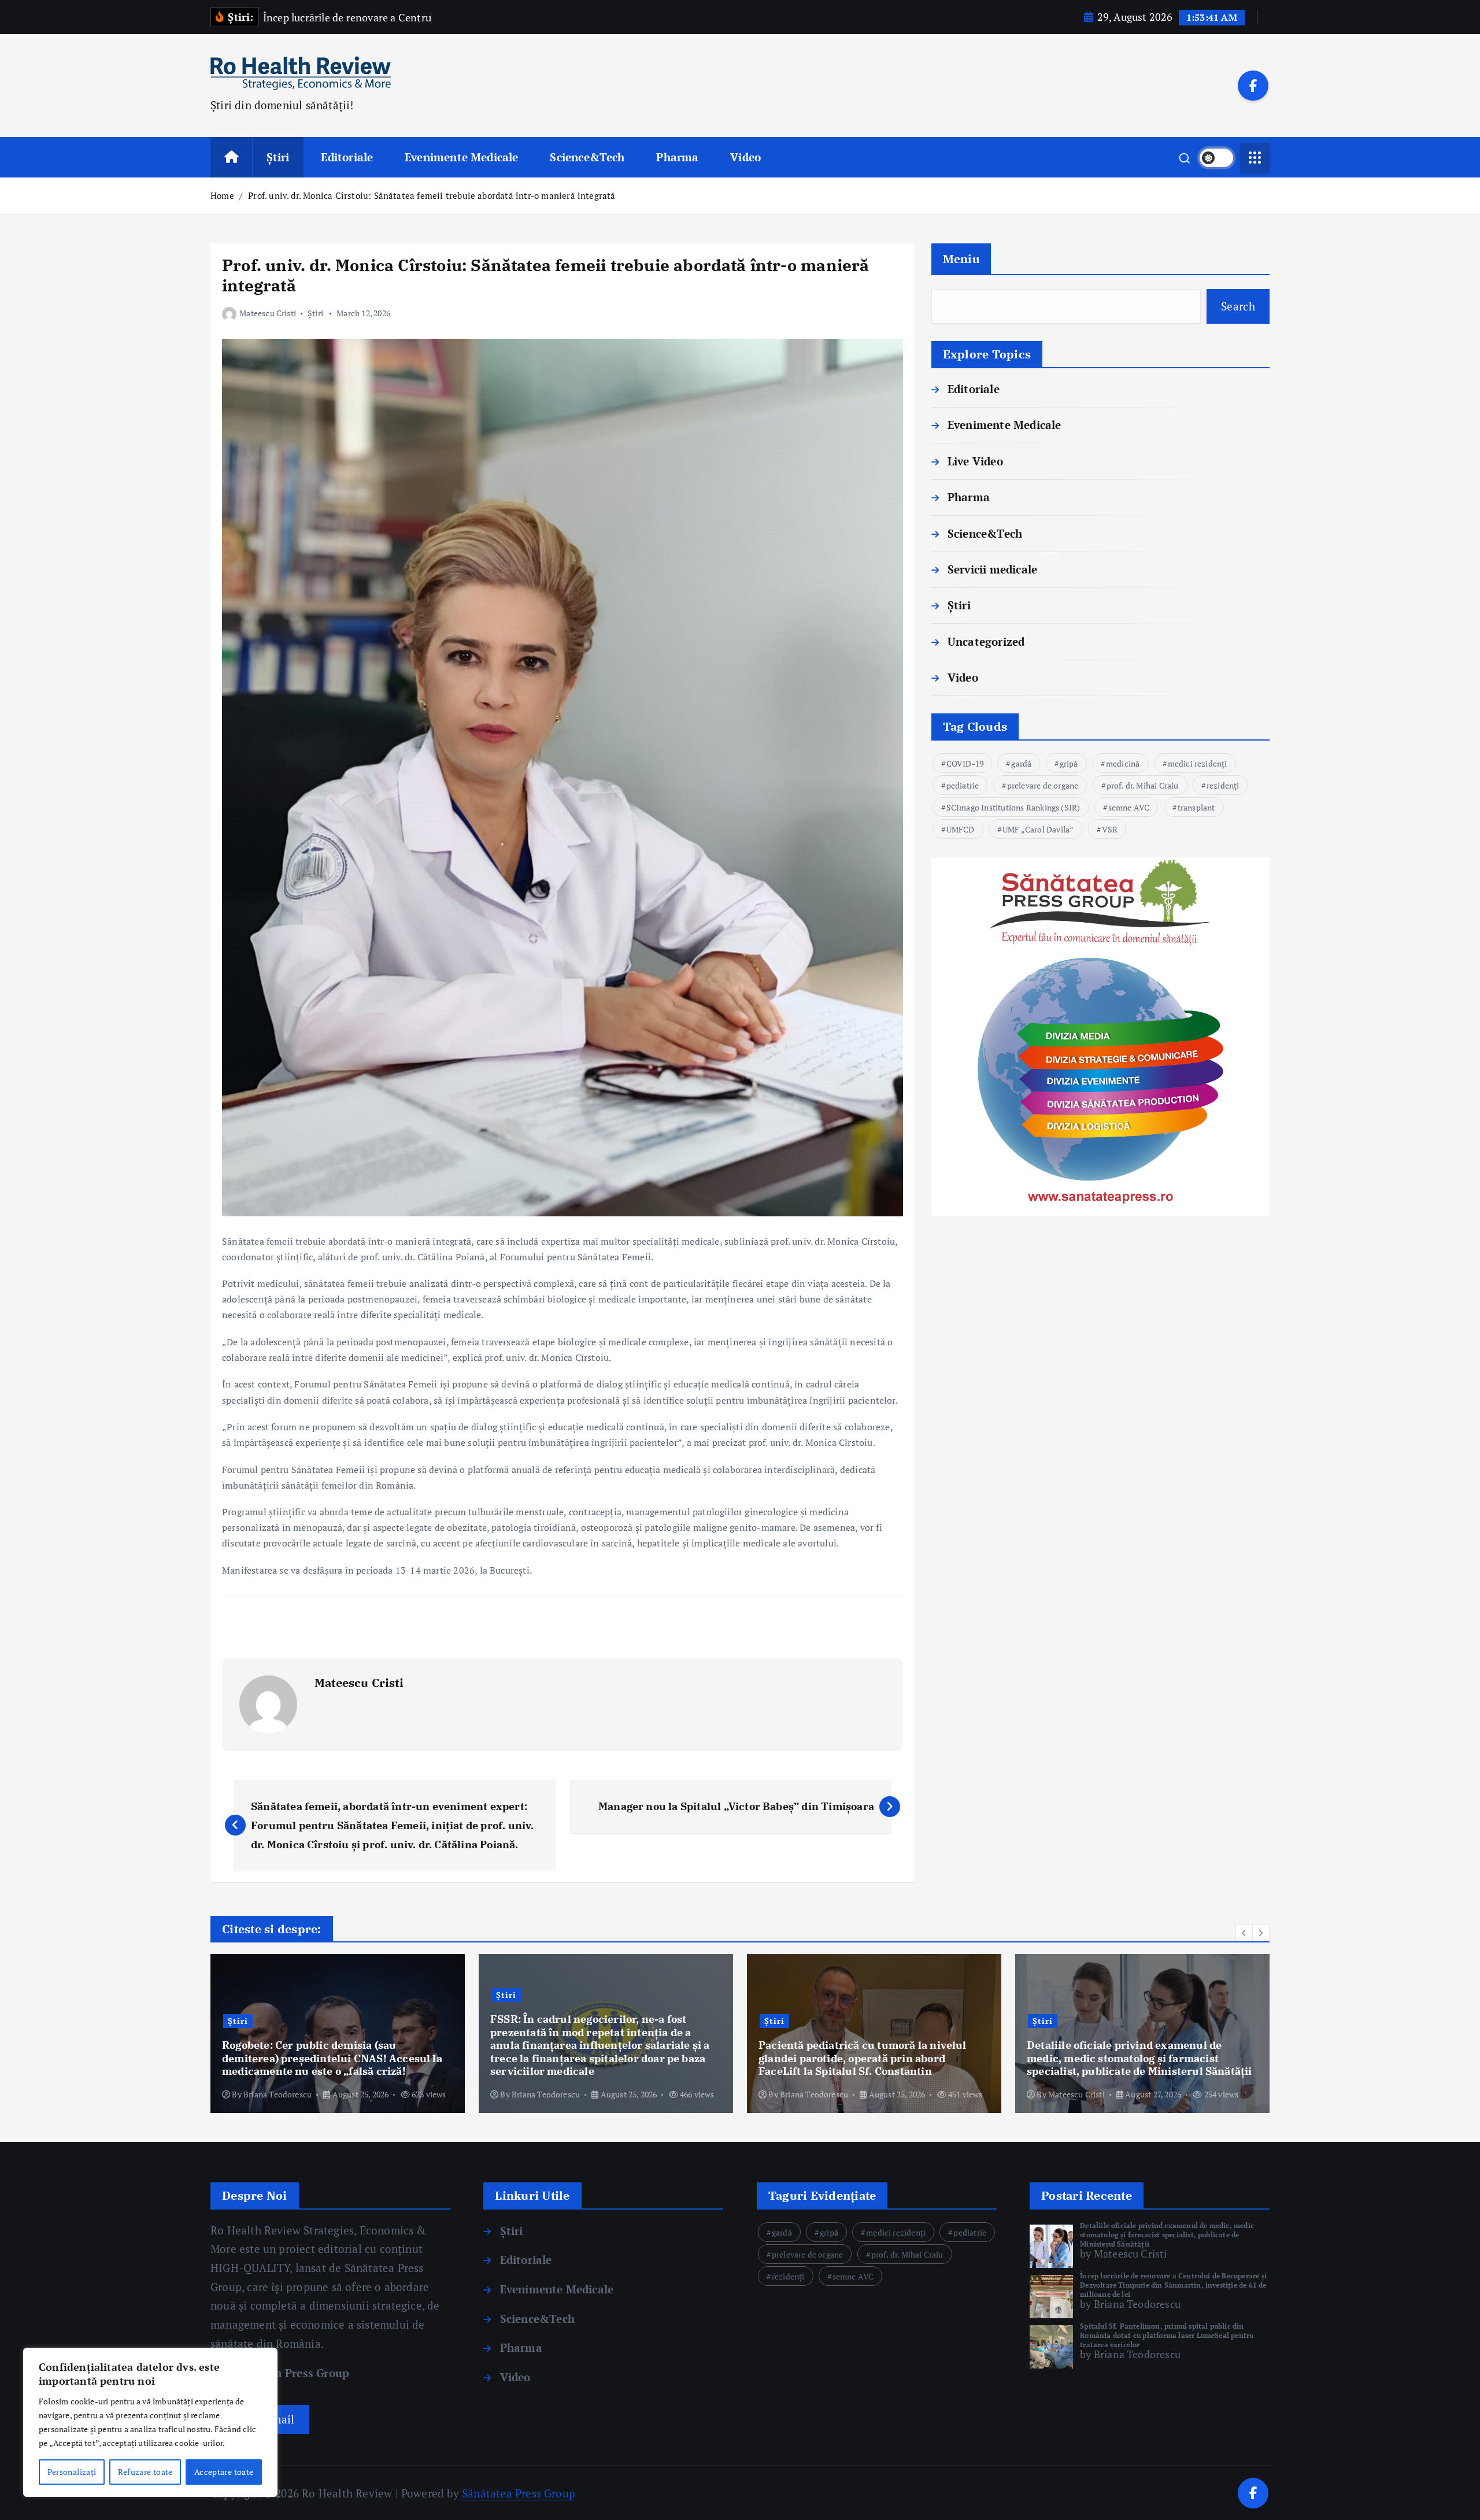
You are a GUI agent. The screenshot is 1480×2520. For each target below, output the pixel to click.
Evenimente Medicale (462, 157)
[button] (1244, 1933)
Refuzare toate (145, 2472)
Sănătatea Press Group (287, 2373)
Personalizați (72, 2472)
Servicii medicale (992, 569)
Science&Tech (587, 157)
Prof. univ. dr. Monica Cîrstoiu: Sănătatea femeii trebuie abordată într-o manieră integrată (432, 195)
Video (745, 157)
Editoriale (347, 157)
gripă (1069, 763)
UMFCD (961, 829)
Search (1238, 306)
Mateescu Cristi (268, 313)
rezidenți (1223, 785)
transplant (1196, 807)
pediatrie (963, 785)
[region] (150, 2422)
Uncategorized (986, 641)
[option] (338, 2034)
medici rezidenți (1198, 763)
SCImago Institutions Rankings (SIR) (1013, 807)
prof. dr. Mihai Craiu (1143, 785)
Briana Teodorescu (277, 2094)
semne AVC (1129, 807)
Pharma (677, 157)
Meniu (961, 259)
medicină (1123, 763)
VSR (1110, 829)
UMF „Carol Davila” (1038, 829)
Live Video (975, 461)
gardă (1021, 763)
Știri (278, 157)
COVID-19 (965, 763)
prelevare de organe (1043, 785)
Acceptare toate (224, 2472)
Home (222, 195)
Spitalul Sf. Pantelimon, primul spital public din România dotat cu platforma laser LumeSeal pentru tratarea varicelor (1167, 2335)
